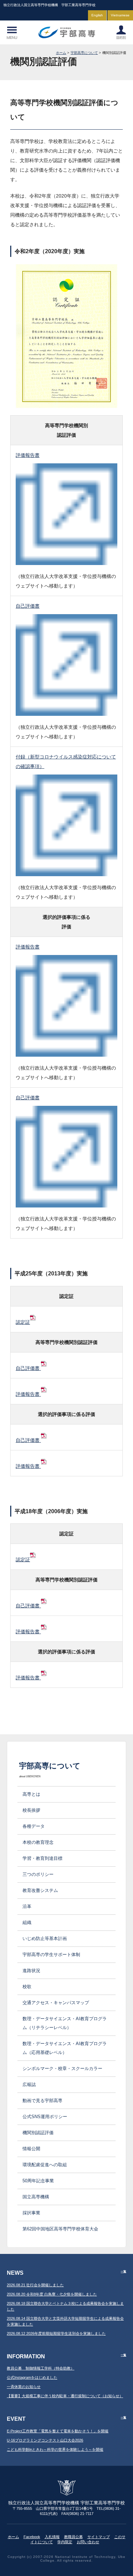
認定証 (23, 1322)
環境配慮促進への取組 (45, 2165)
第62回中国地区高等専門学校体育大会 (63, 2229)
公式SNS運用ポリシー (45, 2117)
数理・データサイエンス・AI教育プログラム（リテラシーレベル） (65, 2023)
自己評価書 (28, 1368)
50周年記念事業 (38, 2181)
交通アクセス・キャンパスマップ (56, 2003)
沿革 (27, 1906)
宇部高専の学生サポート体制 (51, 1955)
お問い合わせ (88, 2542)
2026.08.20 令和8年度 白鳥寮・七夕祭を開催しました (52, 2294)
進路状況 (31, 1971)
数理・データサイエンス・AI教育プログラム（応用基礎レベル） (65, 2048)
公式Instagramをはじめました (32, 2377)
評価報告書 (28, 1394)
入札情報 (52, 2537)
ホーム (61, 53)
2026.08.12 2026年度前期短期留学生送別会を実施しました (56, 2333)
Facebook (32, 2537)
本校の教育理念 (38, 1842)
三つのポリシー (38, 1874)
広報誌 (29, 2085)
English (97, 15)
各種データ (34, 1826)
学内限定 (65, 2542)
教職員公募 (73, 2537)
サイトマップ (99, 2537)
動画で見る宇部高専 (42, 2101)
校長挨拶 (31, 1810)
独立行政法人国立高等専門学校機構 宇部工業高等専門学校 (66, 32)
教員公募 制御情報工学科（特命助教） (41, 2368)
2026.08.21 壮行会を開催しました (35, 2285)
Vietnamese (120, 15)
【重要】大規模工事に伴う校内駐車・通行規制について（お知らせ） (65, 2396)
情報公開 (31, 2149)
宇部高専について (84, 53)
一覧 (123, 2271)
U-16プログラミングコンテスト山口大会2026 (45, 2440)
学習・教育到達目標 (42, 1858)
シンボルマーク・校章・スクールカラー (62, 2068)
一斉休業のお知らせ (24, 2387)
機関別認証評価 (38, 2133)
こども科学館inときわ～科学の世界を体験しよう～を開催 (55, 2449)
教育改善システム (40, 1890)
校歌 (27, 1987)
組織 (27, 1922)
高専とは (31, 1794)
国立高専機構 (36, 2197)
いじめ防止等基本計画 (45, 1938)
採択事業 (31, 2213)
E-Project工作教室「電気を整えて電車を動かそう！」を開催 (58, 2431)
